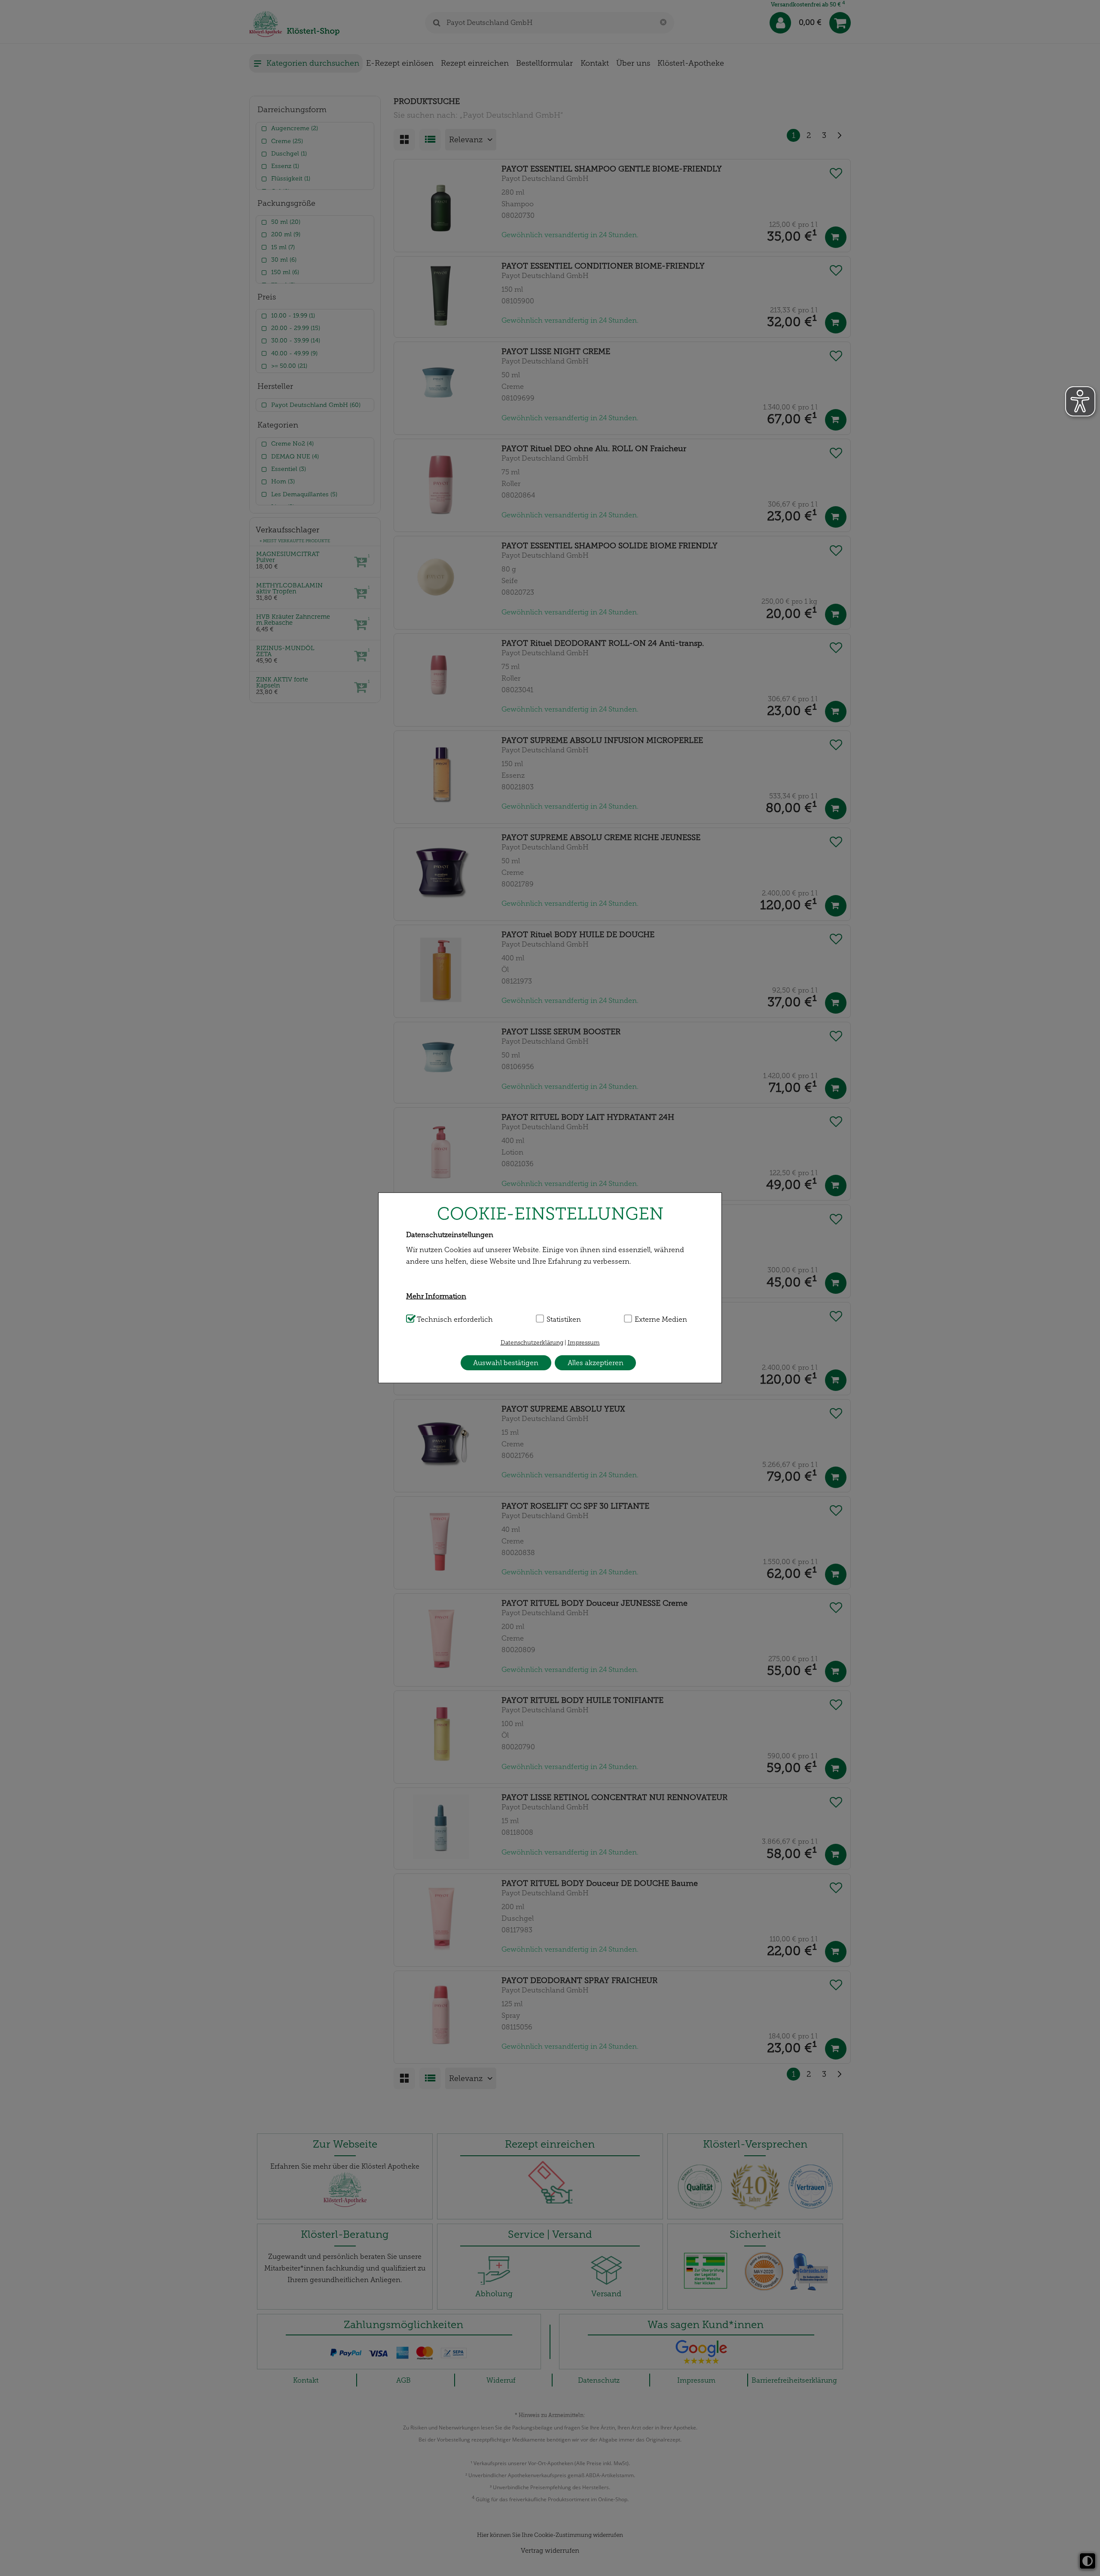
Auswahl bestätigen (506, 1363)
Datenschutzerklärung (532, 1343)
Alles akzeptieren (596, 1363)
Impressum (584, 1343)
